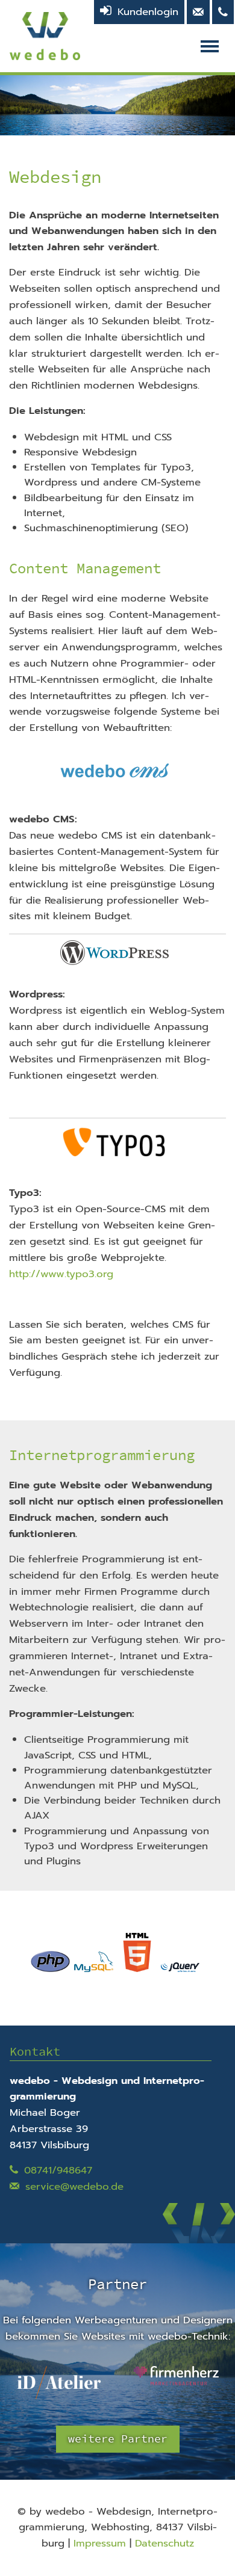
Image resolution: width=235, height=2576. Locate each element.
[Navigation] (213, 46)
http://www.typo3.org (61, 1274)
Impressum (100, 2543)
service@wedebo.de (74, 2186)
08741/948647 (58, 2170)
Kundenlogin (148, 12)
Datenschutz (164, 2543)
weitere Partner (118, 2439)
